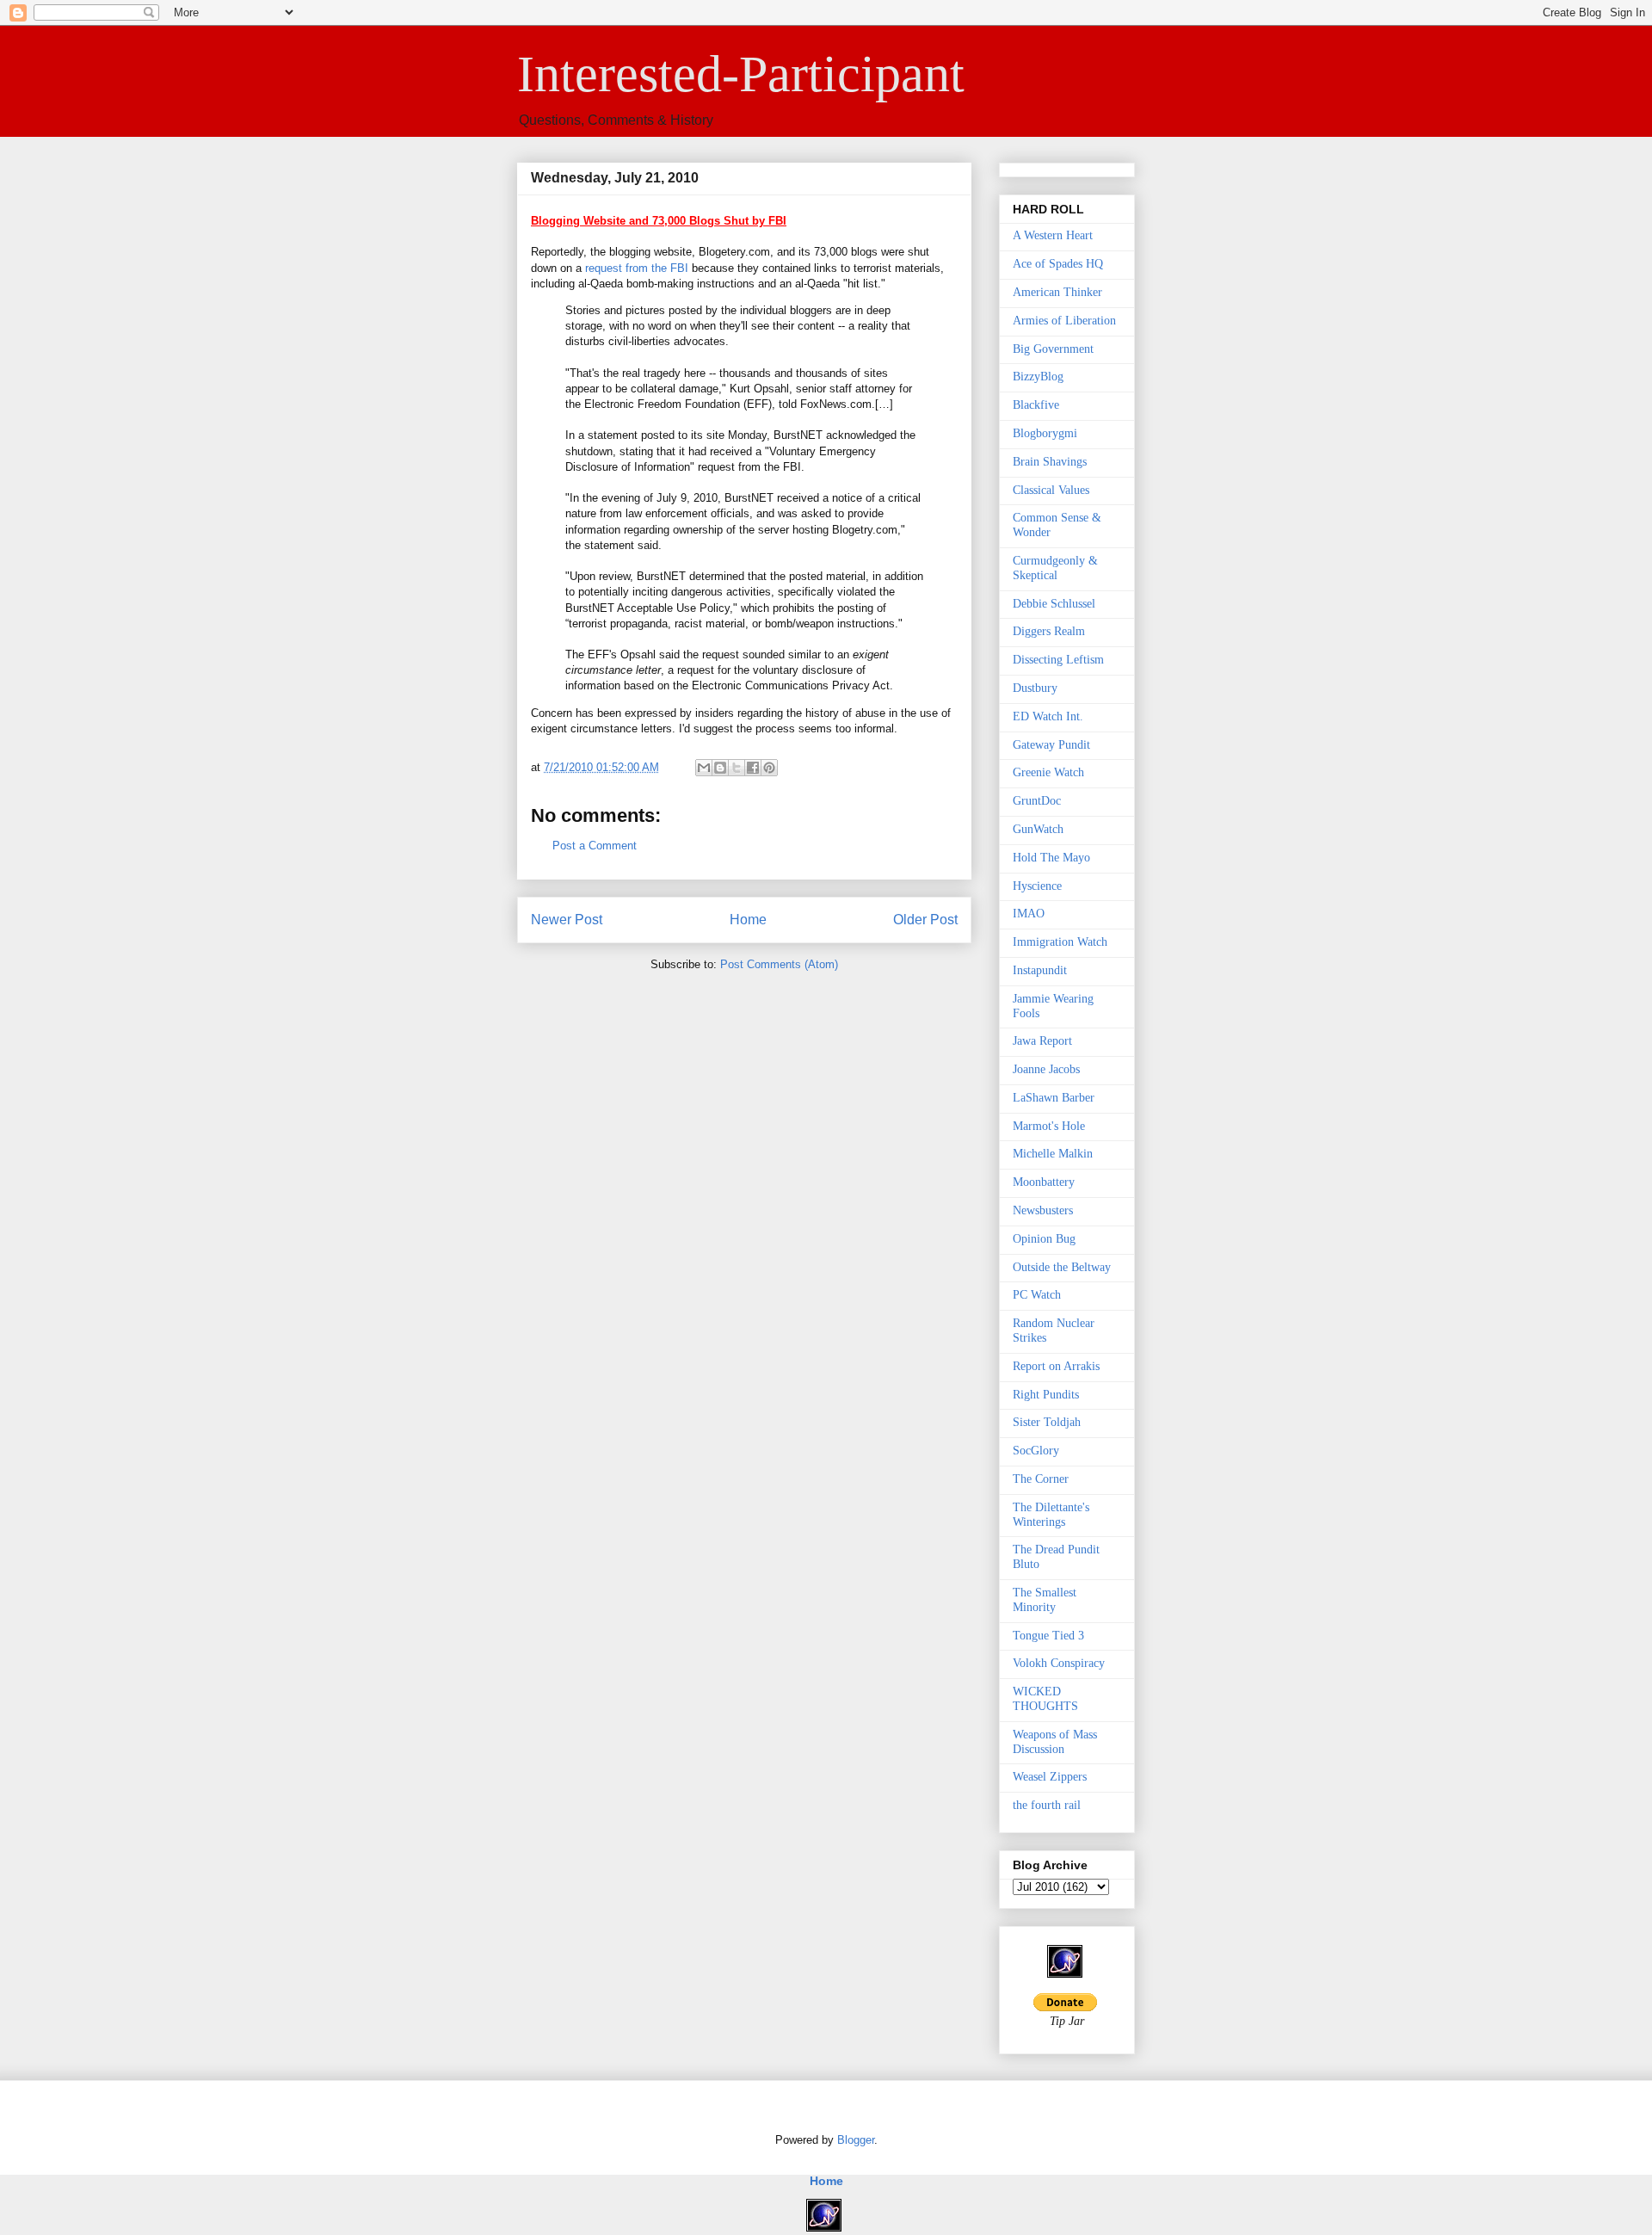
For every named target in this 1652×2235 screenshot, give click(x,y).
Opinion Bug (1044, 1239)
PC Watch (1037, 1295)
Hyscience (1037, 886)
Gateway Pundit (1051, 745)
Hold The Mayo (1051, 858)
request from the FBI (637, 268)
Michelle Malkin (1053, 1154)
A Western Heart (1053, 235)
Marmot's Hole (1049, 1126)
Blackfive (1036, 405)
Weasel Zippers (1050, 1777)
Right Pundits (1046, 1395)
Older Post (925, 920)
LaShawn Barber (1054, 1098)
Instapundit (1040, 970)
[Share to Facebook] (753, 768)
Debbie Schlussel (1054, 604)
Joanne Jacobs (1046, 1069)
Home (748, 920)
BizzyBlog (1038, 377)
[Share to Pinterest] (769, 768)
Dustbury (1035, 688)
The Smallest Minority (1045, 1600)
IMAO (1029, 914)
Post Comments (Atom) (779, 964)
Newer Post (567, 920)
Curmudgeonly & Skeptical (1055, 568)
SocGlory (1036, 1451)
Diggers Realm (1049, 631)
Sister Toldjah (1047, 1422)
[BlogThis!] (720, 768)
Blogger (856, 2140)
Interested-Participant (741, 74)
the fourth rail (1047, 1805)
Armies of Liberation (1064, 321)
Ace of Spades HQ (1058, 264)
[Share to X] (737, 768)
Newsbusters (1043, 1210)
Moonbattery (1044, 1182)
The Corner (1041, 1479)
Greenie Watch (1048, 772)
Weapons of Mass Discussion (1055, 1742)
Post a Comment (595, 846)
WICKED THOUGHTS (1045, 1699)
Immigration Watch (1060, 942)
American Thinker (1057, 292)
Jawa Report (1042, 1041)
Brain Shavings (1050, 462)
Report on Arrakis (1056, 1366)
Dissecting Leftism (1058, 660)
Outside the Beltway (1062, 1267)
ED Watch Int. (1048, 716)
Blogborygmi (1045, 433)
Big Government (1053, 349)
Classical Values (1051, 490)
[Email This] (704, 768)
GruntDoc (1037, 801)
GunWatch (1038, 829)
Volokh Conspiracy (1059, 1663)
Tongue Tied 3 (1048, 1636)
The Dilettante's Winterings (1051, 1515)
